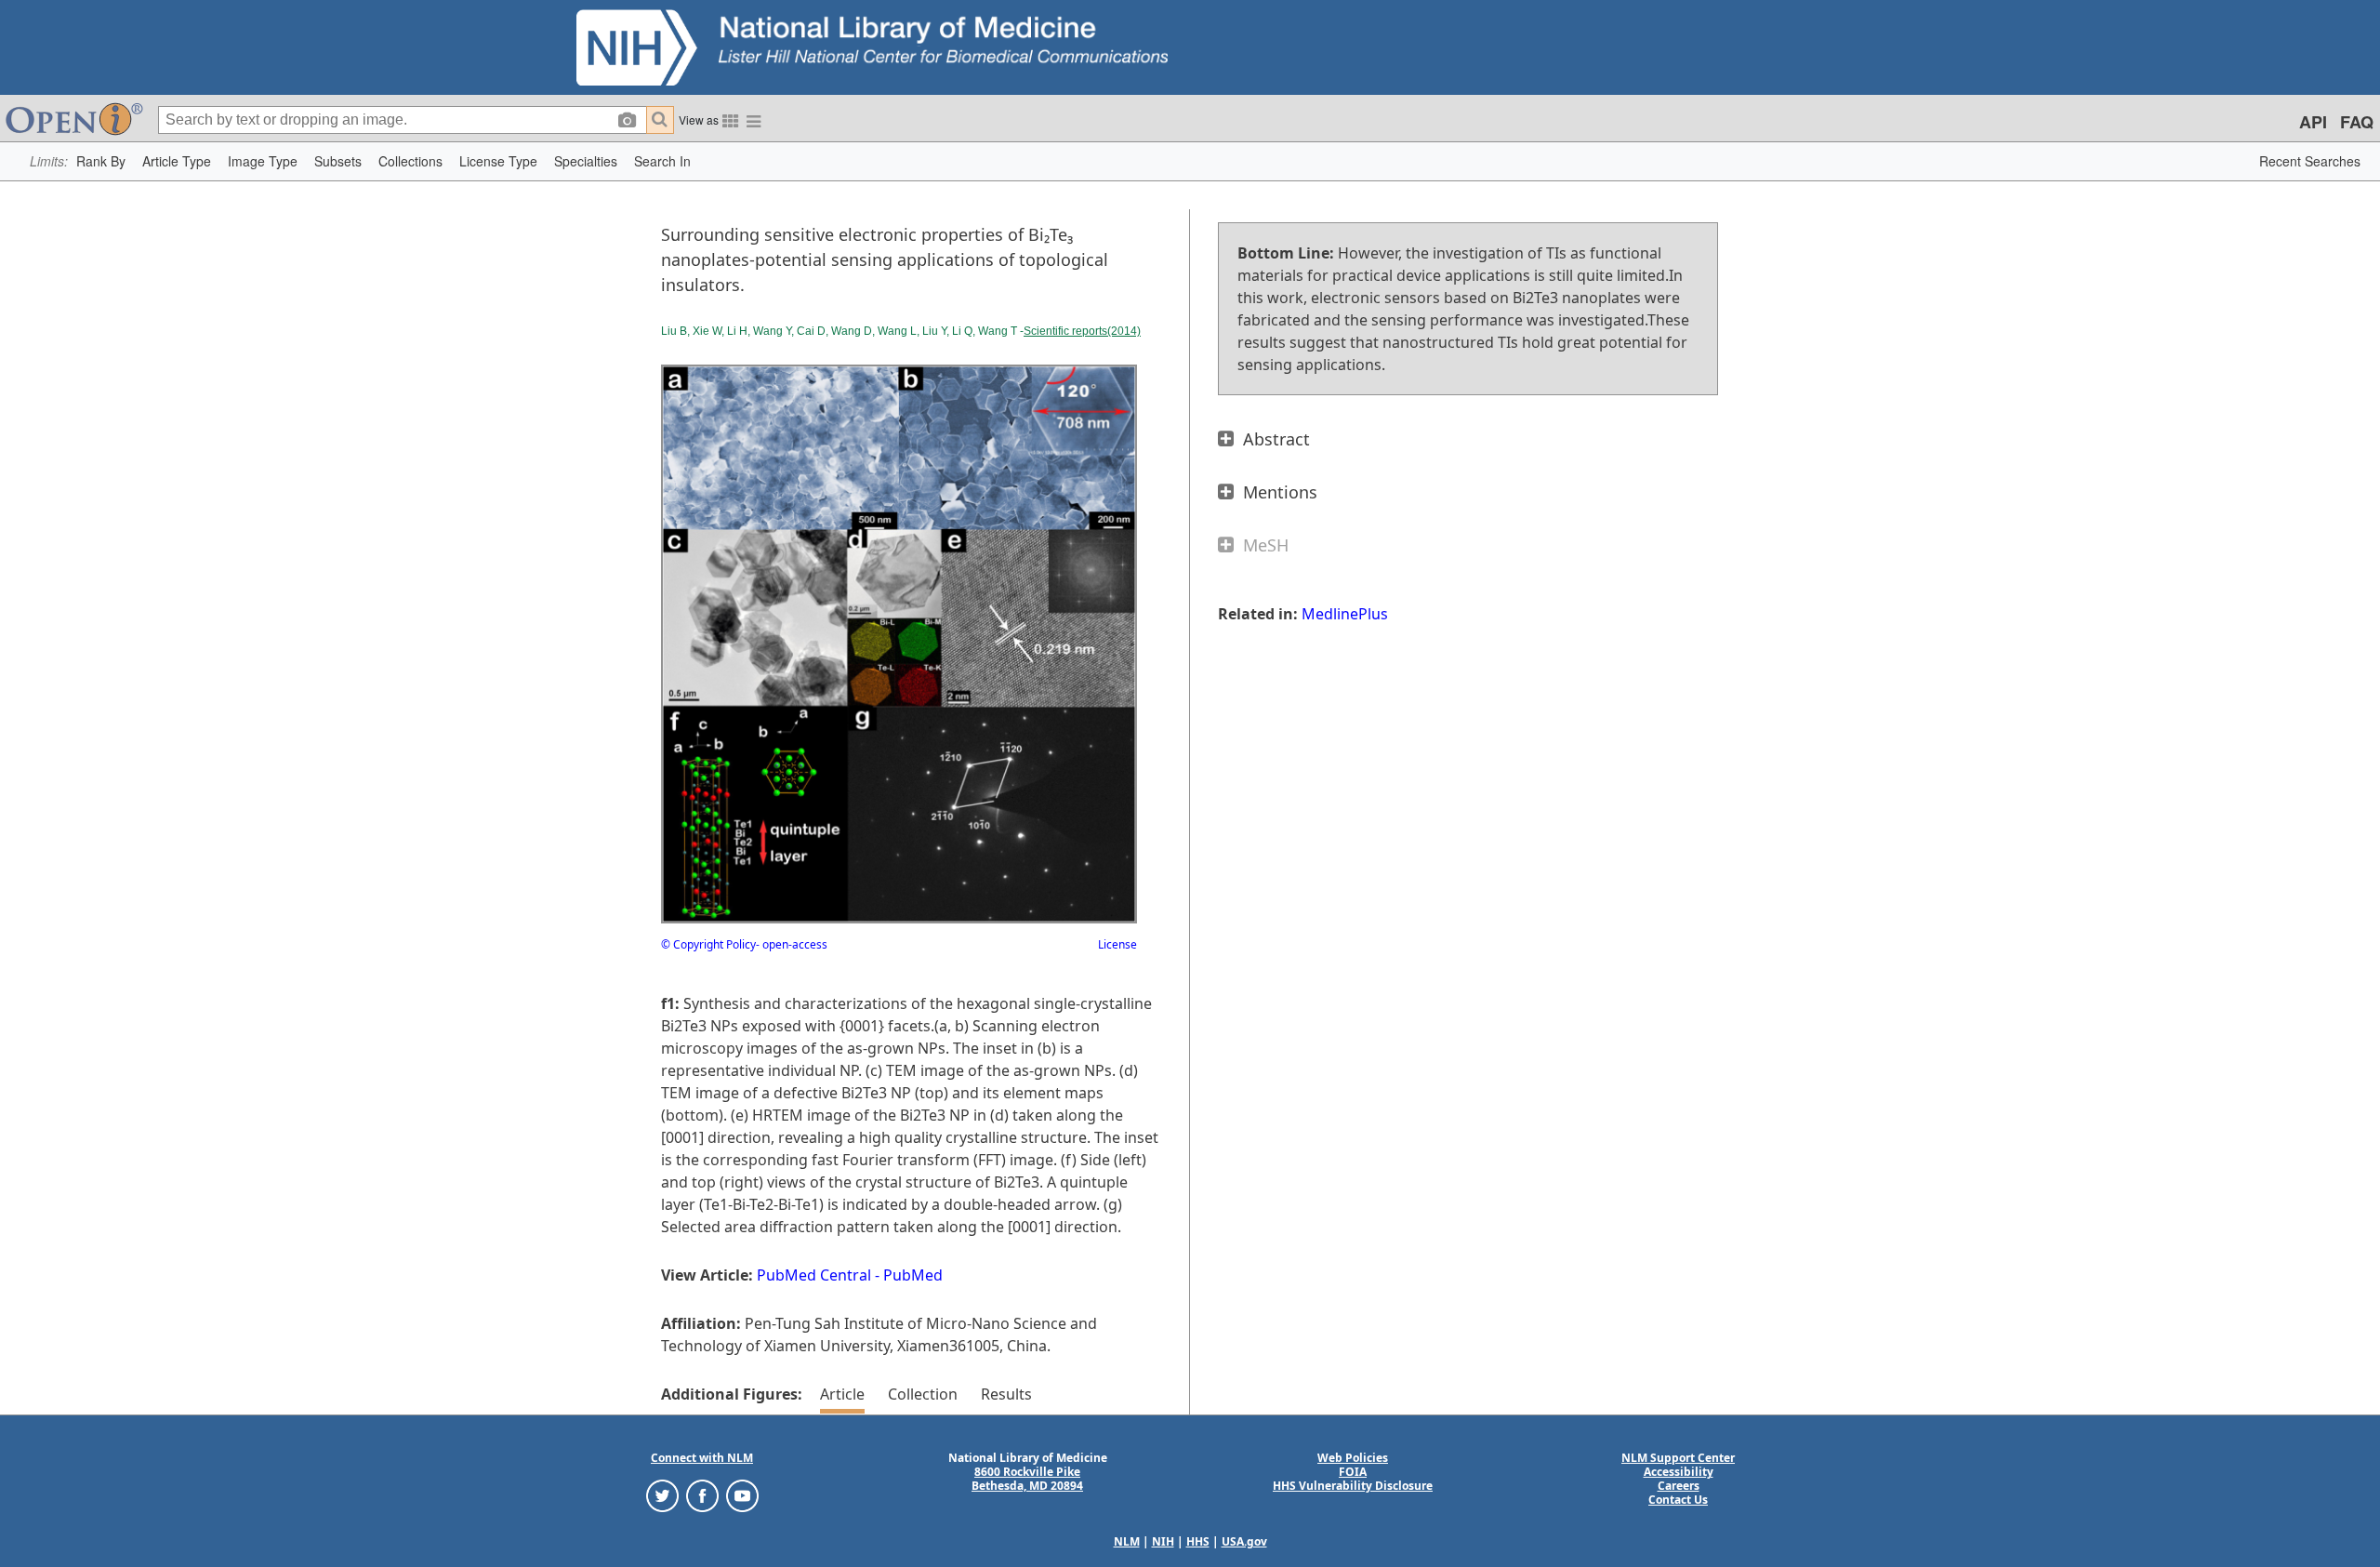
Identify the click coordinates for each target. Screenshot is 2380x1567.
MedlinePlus (1345, 614)
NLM (1127, 1541)
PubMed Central (814, 1275)
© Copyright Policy (708, 944)
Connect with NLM (702, 1458)
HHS (1198, 1541)
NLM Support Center (1678, 1458)
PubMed (913, 1275)
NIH (1163, 1541)
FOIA (1353, 1472)
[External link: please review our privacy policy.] (662, 1495)
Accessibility (1679, 1472)
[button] (101, 161)
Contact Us (1678, 1500)
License (1117, 944)
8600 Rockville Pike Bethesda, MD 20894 (1027, 1479)
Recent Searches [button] (2310, 161)
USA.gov (1244, 1541)
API (2313, 122)
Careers (1679, 1486)
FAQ (2357, 122)
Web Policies (1353, 1458)
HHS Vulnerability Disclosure (1353, 1486)
